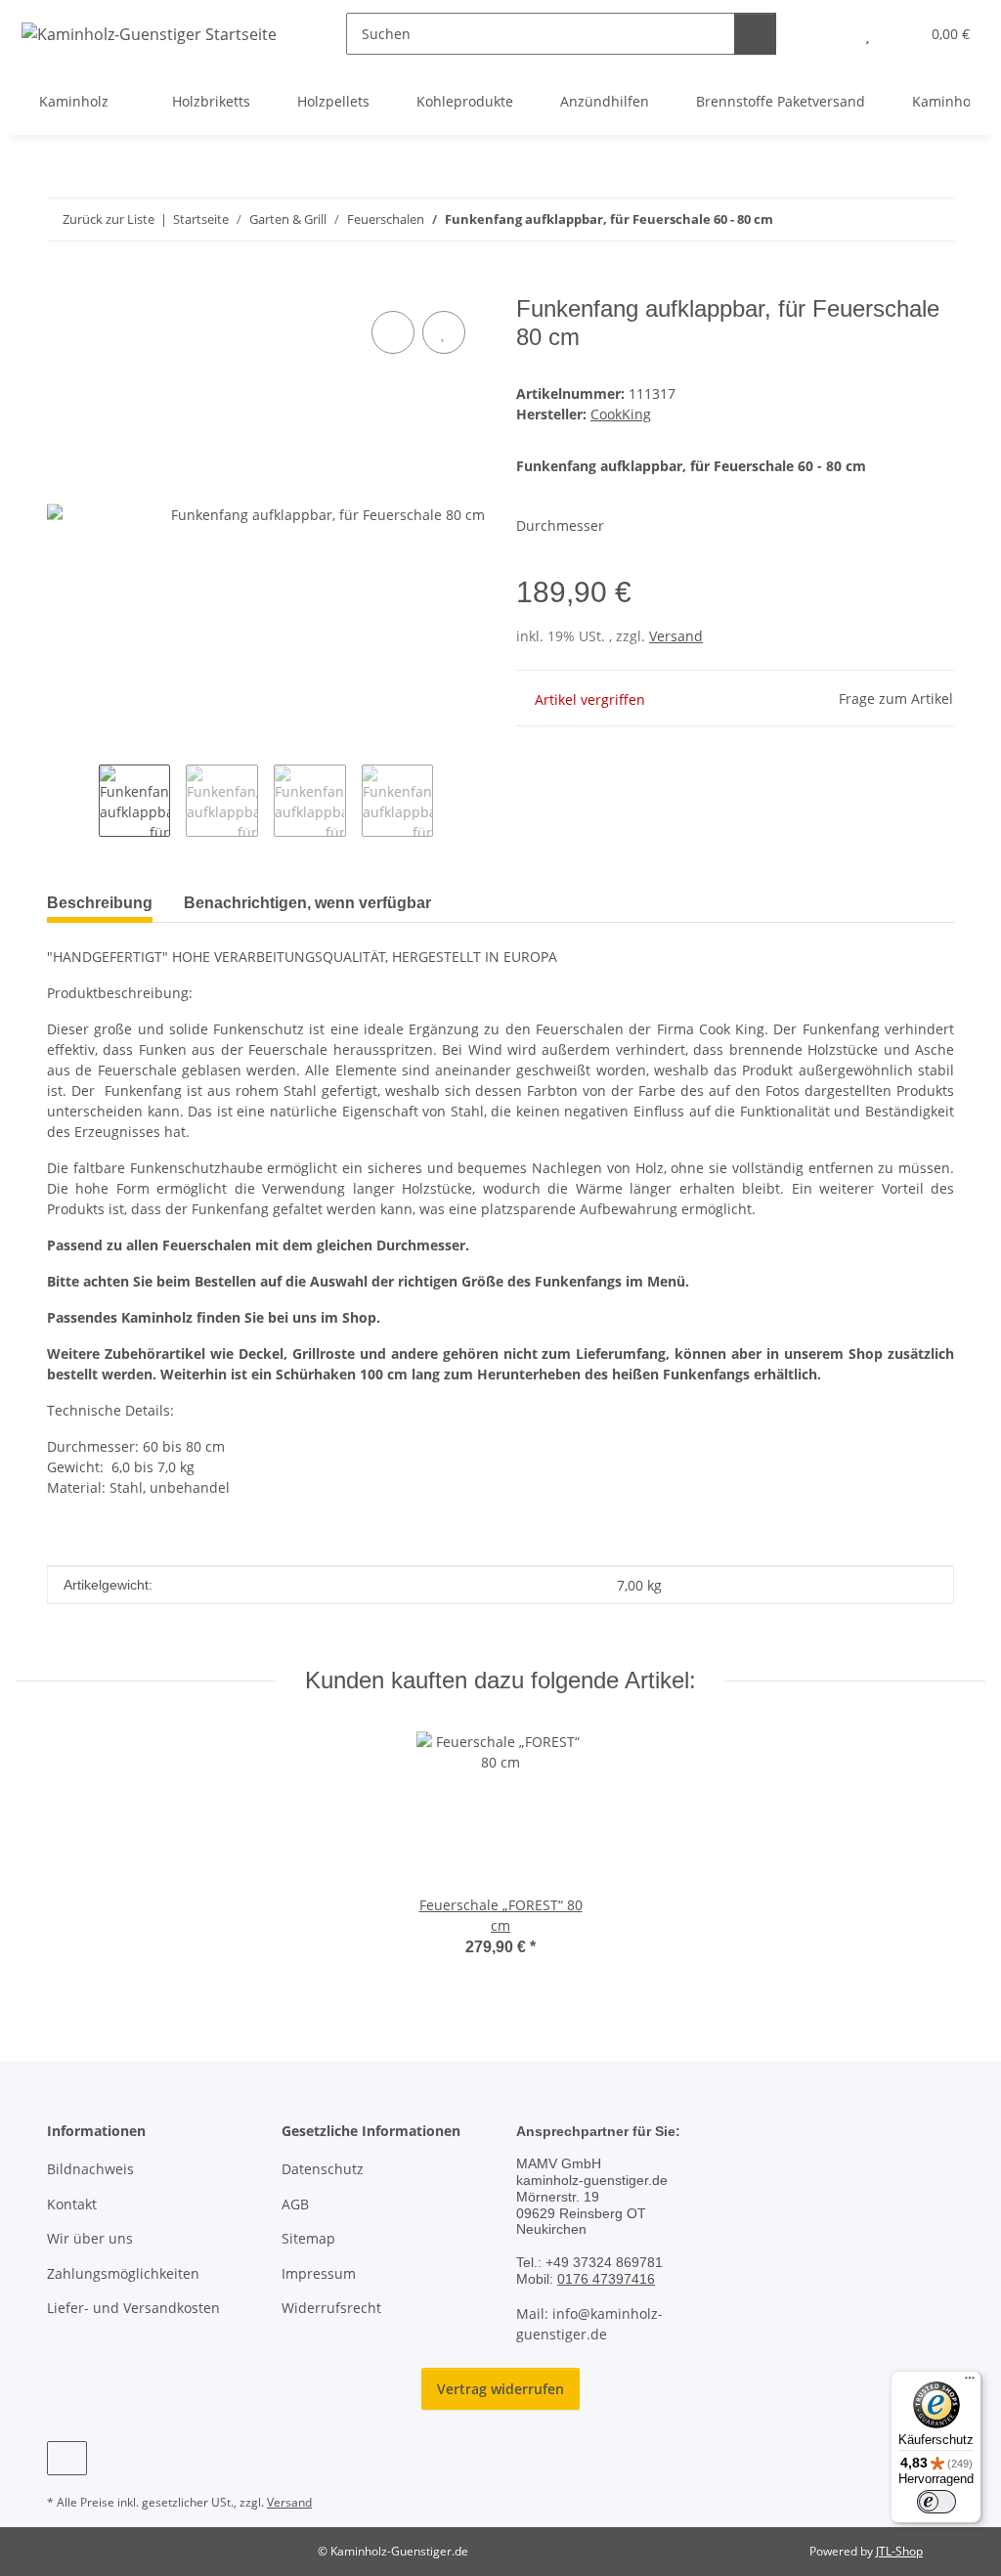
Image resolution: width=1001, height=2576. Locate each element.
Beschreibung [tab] (100, 903)
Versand (676, 636)
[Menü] (970, 2382)
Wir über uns (90, 2238)
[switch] (936, 2502)
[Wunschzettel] (868, 34)
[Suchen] (755, 34)
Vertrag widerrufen (500, 2389)
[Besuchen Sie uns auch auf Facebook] (67, 2458)
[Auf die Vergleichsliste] (393, 332)
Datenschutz (323, 2169)
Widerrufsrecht (331, 2308)
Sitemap (308, 2238)
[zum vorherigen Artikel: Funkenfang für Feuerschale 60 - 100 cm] (891, 219)
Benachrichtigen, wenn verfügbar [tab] (307, 903)
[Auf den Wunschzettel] (444, 332)
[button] (828, 34)
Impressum (319, 2273)
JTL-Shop (899, 2551)
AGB (295, 2204)
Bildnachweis (90, 2169)
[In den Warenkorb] (63, 284)
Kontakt (72, 2204)
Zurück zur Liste (109, 219)
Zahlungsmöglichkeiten (123, 2273)
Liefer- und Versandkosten (133, 2308)
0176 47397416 (606, 2279)
